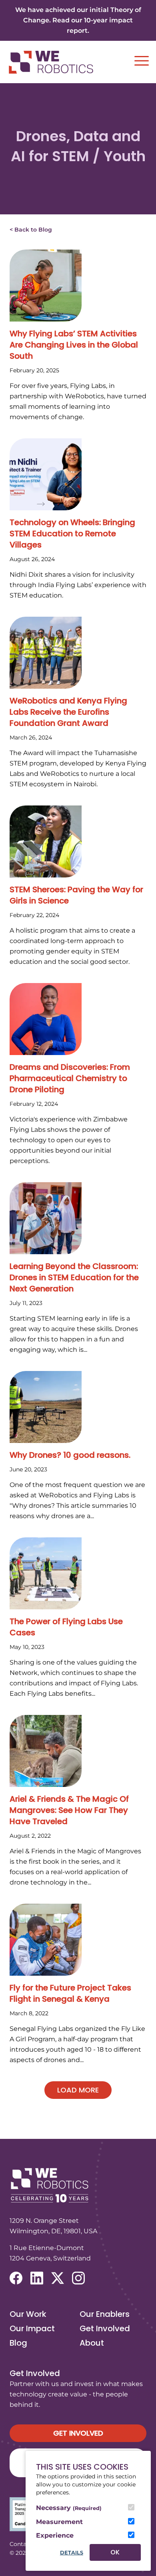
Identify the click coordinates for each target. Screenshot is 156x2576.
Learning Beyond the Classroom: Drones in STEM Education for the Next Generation (74, 1277)
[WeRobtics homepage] (51, 62)
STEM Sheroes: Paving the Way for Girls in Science (76, 895)
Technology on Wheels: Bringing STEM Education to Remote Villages (72, 534)
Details (72, 2553)
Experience (55, 2535)
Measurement (59, 2522)
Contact (21, 2544)
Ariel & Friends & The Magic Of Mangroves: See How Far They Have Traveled (69, 1810)
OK (115, 2552)
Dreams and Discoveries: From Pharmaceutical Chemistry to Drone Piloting (70, 1078)
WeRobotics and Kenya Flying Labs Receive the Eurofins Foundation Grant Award (68, 712)
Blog (18, 2343)
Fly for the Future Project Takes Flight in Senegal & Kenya (70, 1993)
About (92, 2343)
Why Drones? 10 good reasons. (70, 1455)
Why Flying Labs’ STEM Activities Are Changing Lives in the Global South (74, 345)
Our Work (28, 2314)
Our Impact (32, 2328)
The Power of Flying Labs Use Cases (66, 1627)
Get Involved (105, 2328)
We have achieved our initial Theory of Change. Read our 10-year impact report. (78, 20)
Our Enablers (105, 2314)
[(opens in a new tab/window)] (16, 2278)
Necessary (69, 2508)
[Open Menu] (142, 61)
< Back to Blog (31, 230)
